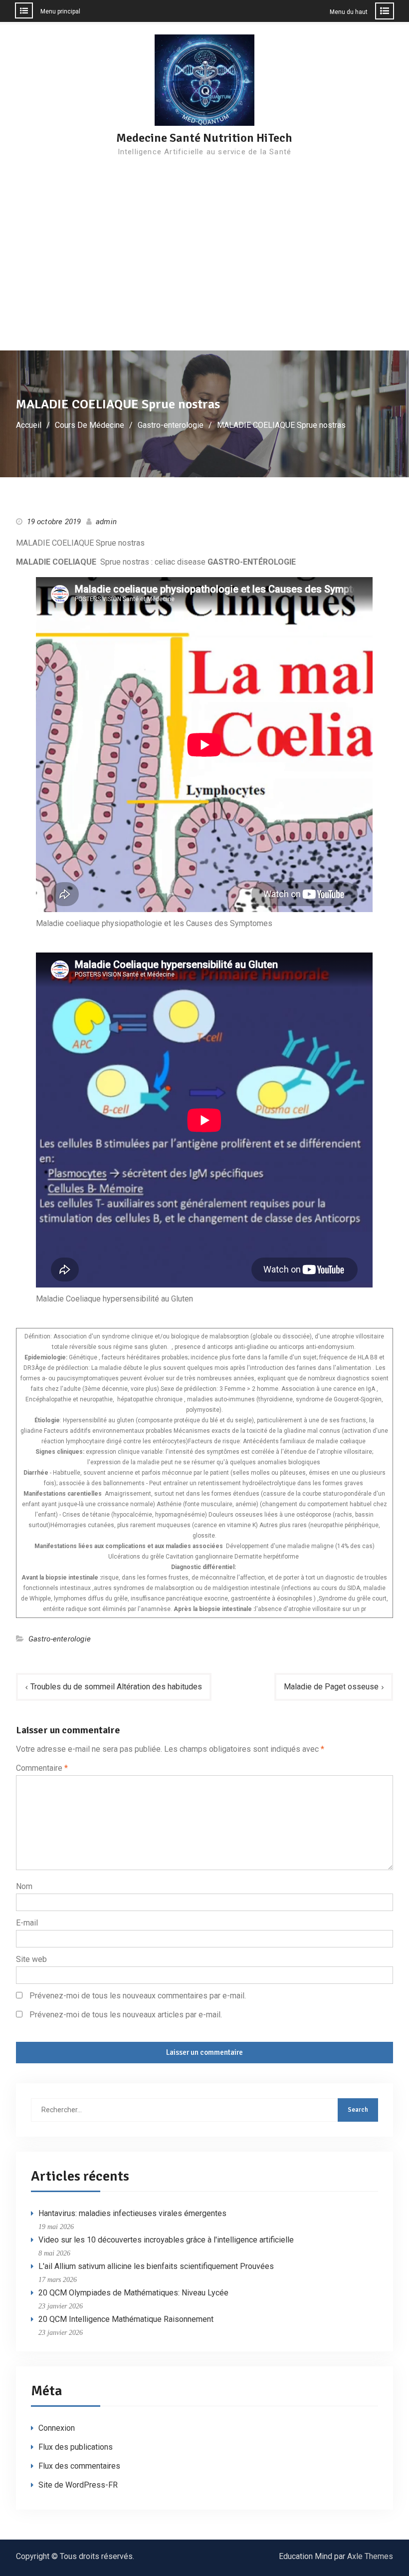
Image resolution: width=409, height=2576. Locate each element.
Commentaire (42, 1768)
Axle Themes (370, 2556)
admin (106, 522)
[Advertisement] (204, 276)
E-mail (27, 1923)
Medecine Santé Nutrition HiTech (204, 138)
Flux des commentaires (79, 2466)
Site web (31, 1959)
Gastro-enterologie (60, 1639)
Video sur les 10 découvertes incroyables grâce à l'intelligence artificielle (166, 2240)
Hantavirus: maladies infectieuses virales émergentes (132, 2213)
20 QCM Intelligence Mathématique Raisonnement (126, 2319)
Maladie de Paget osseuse (331, 1687)
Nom (24, 1886)
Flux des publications (76, 2447)
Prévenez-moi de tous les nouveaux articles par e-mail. (126, 2015)
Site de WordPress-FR (78, 2485)
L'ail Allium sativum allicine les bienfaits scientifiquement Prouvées (156, 2266)
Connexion (57, 2428)
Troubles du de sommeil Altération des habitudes (116, 1687)
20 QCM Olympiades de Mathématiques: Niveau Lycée (133, 2293)
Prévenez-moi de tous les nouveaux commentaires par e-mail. (138, 1996)
